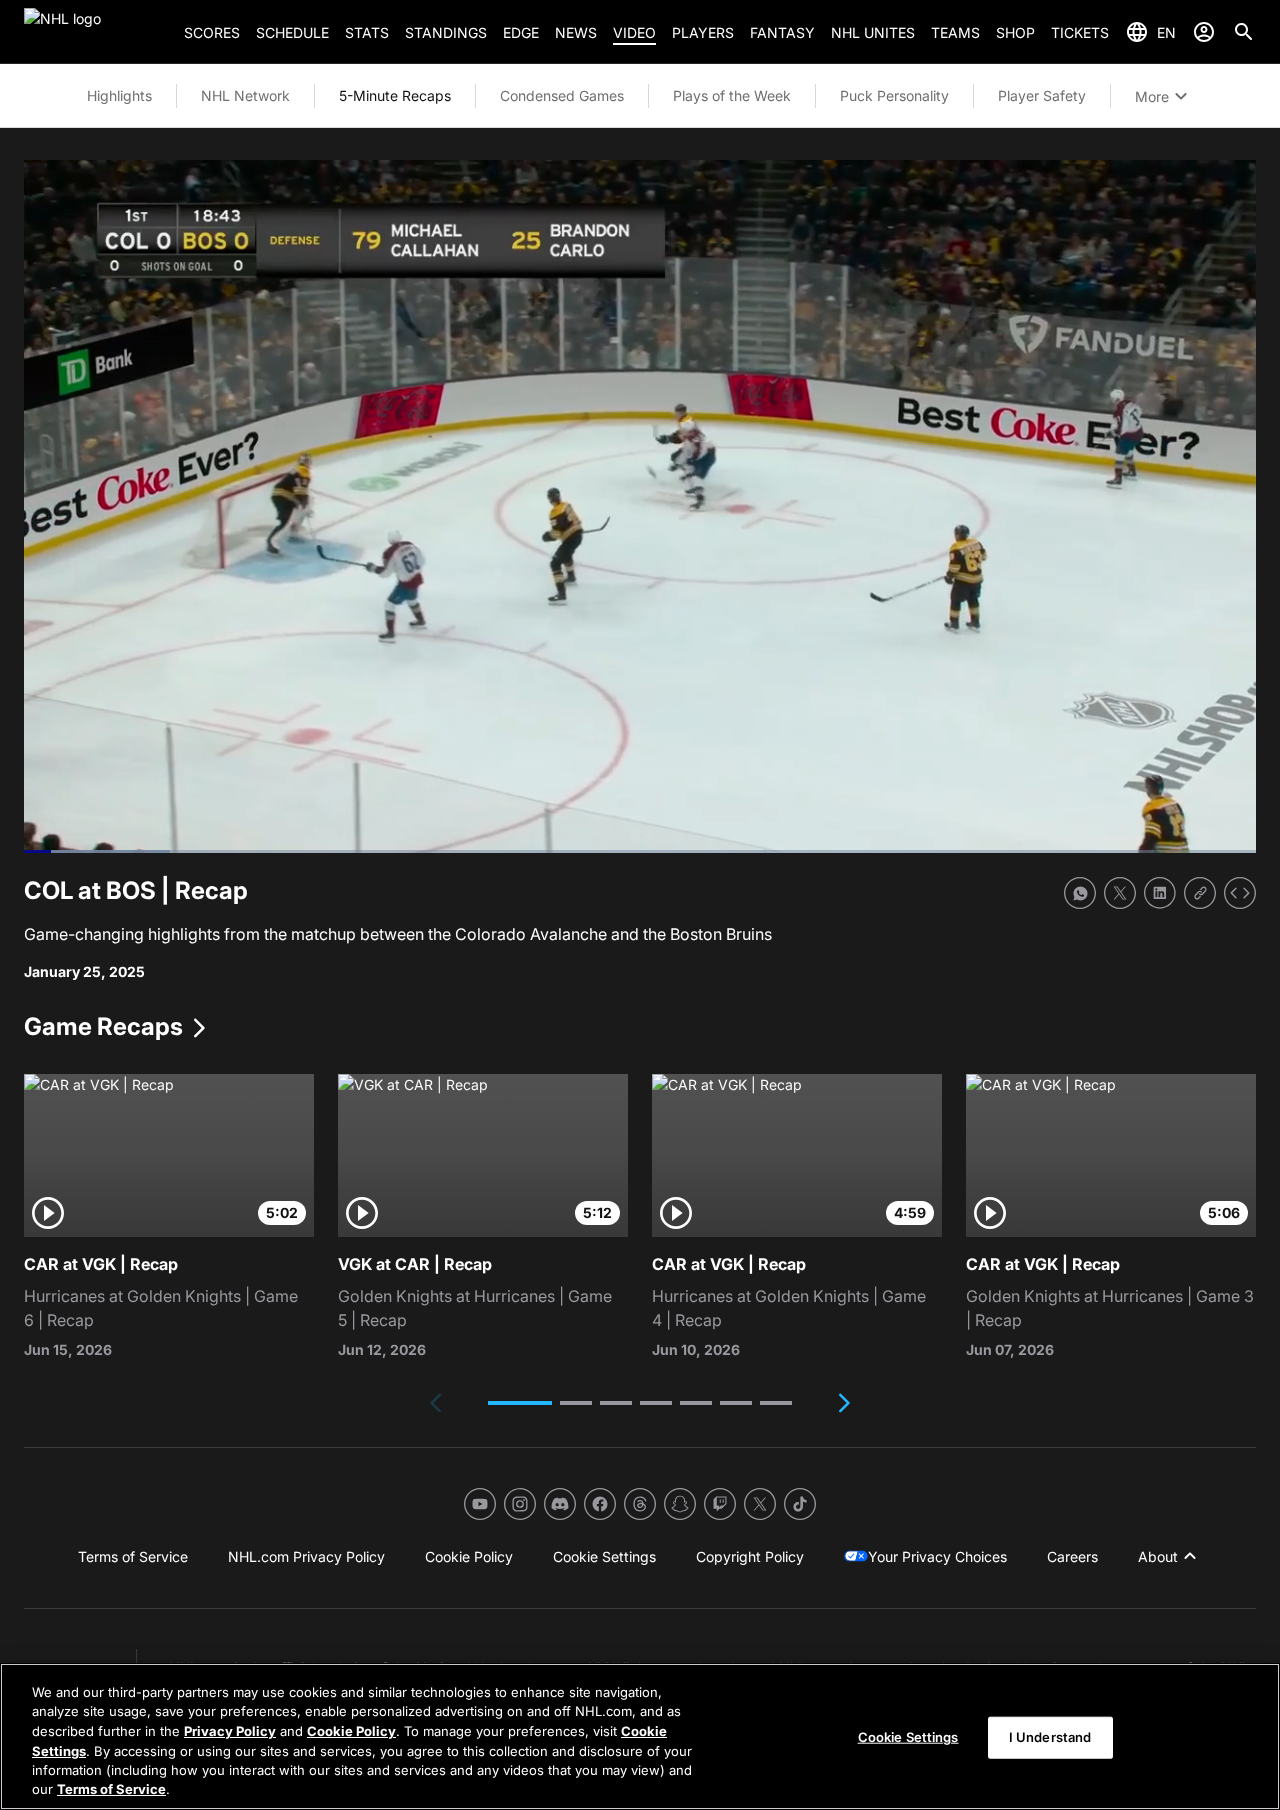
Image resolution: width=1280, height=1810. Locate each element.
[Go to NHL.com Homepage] (96, 32)
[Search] (1244, 32)
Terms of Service (111, 1789)
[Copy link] (1200, 893)
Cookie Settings (908, 1737)
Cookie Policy (351, 1731)
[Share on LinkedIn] (1160, 893)
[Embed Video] (1240, 893)
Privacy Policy (230, 1731)
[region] (640, 1736)
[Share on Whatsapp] (1080, 893)
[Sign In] (1204, 32)
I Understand (1050, 1737)
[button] (520, 1403)
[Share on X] (1120, 893)
